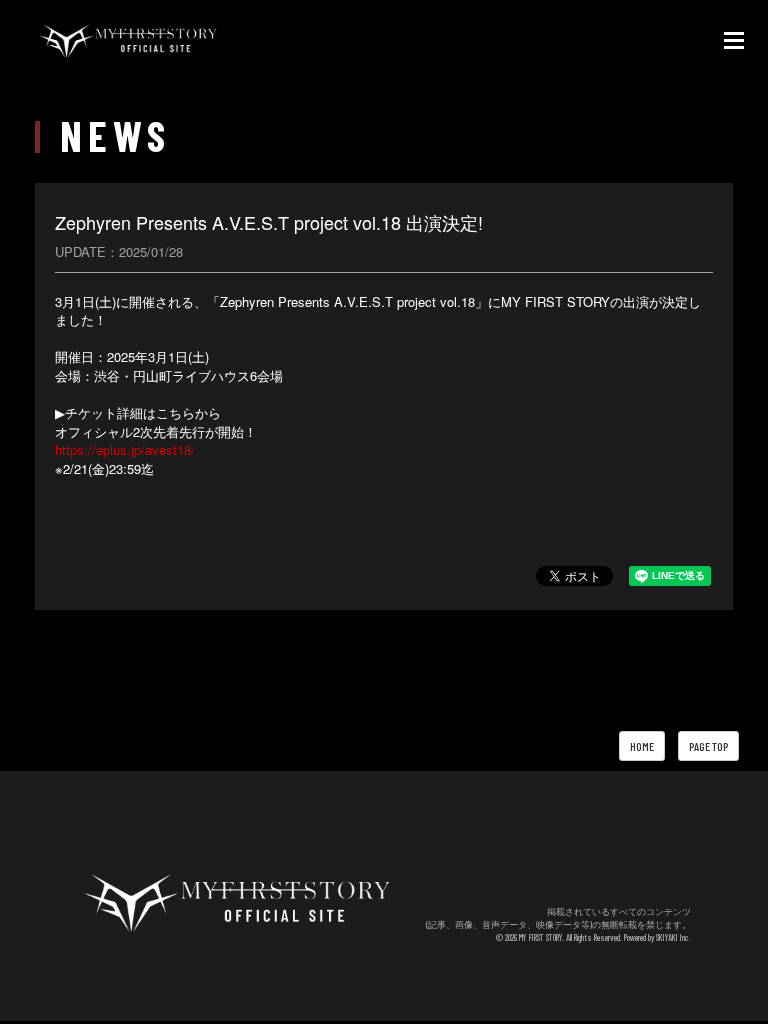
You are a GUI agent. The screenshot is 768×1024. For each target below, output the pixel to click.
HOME (642, 746)
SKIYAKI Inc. (673, 937)
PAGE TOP (708, 746)
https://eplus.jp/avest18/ (125, 449)
